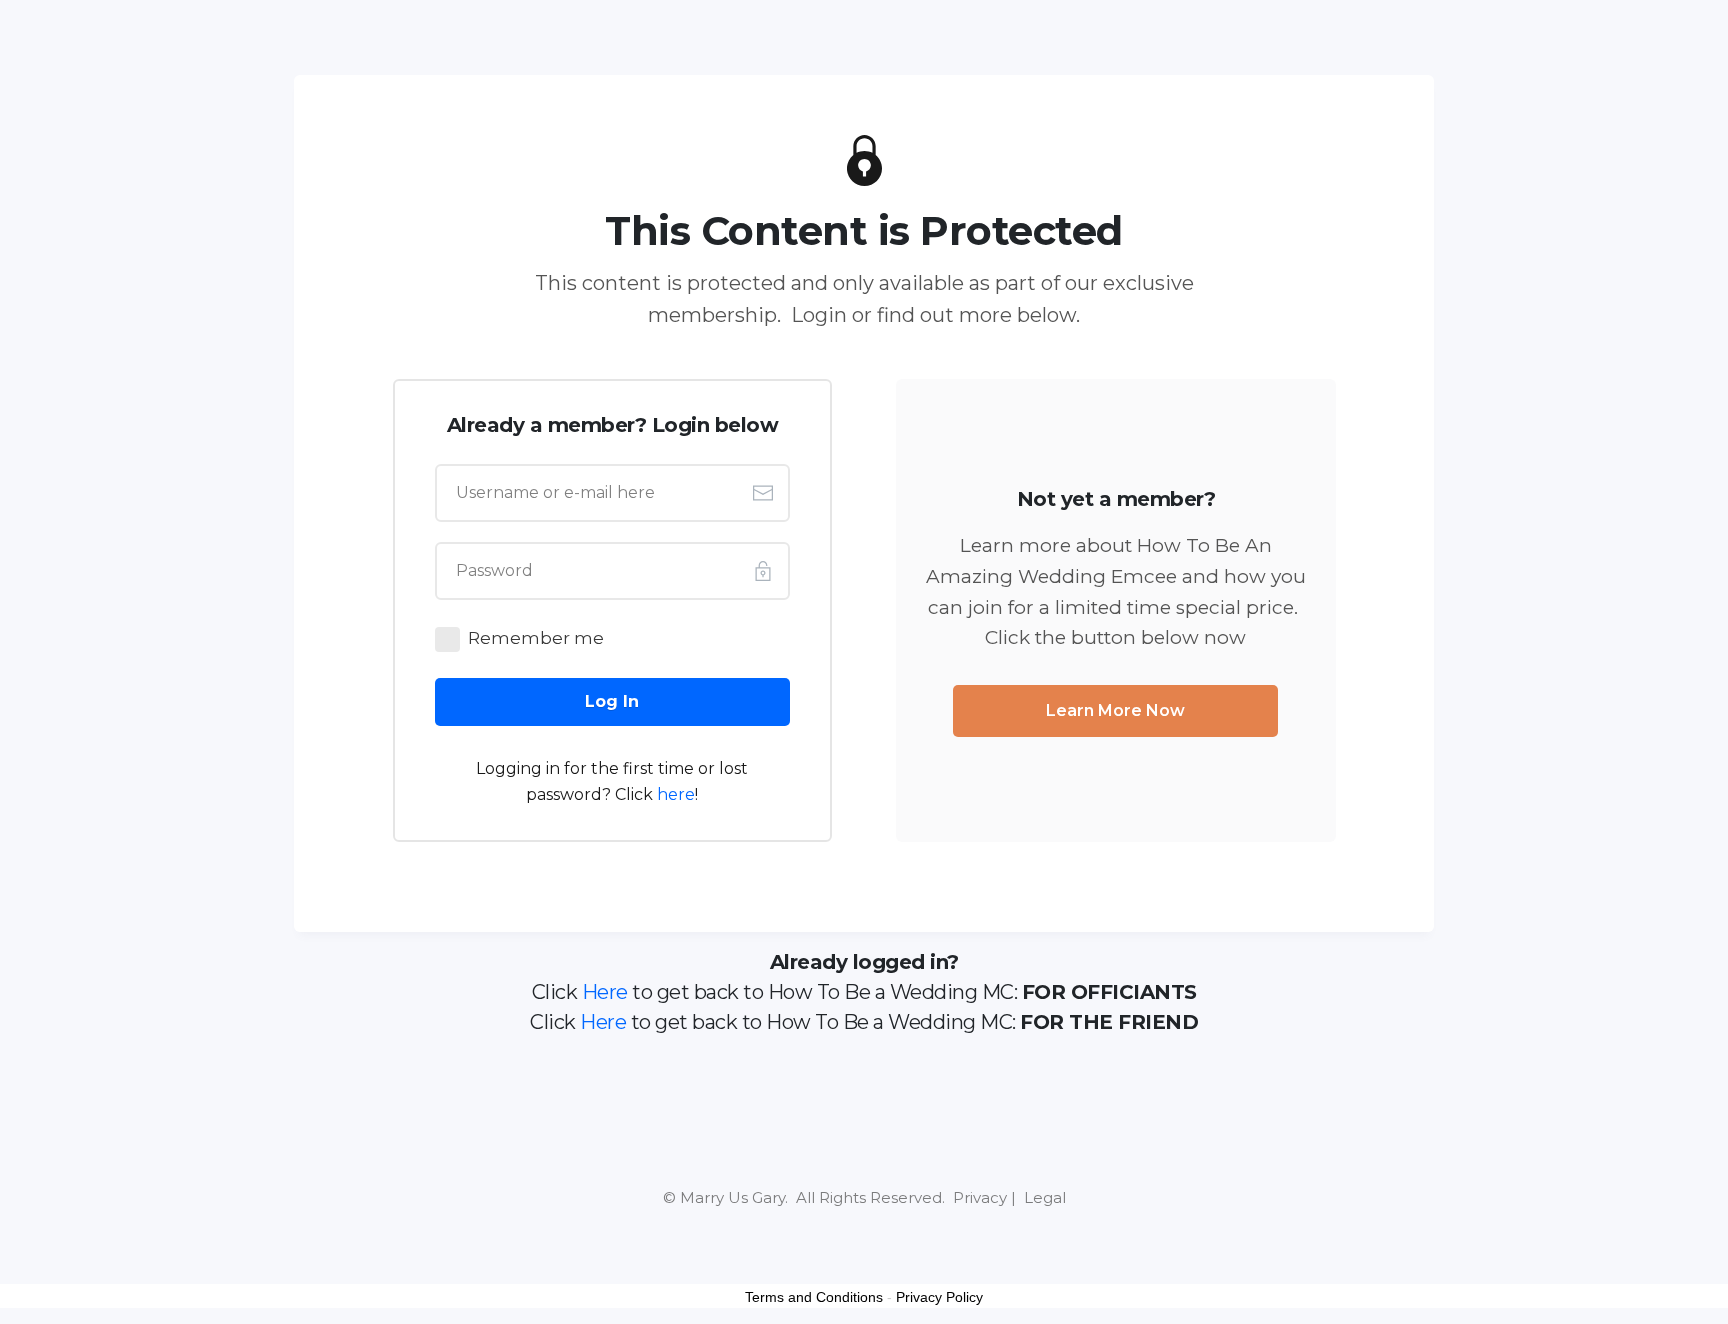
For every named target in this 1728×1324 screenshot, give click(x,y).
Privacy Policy (939, 1297)
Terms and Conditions (814, 1297)
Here (605, 992)
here (676, 794)
